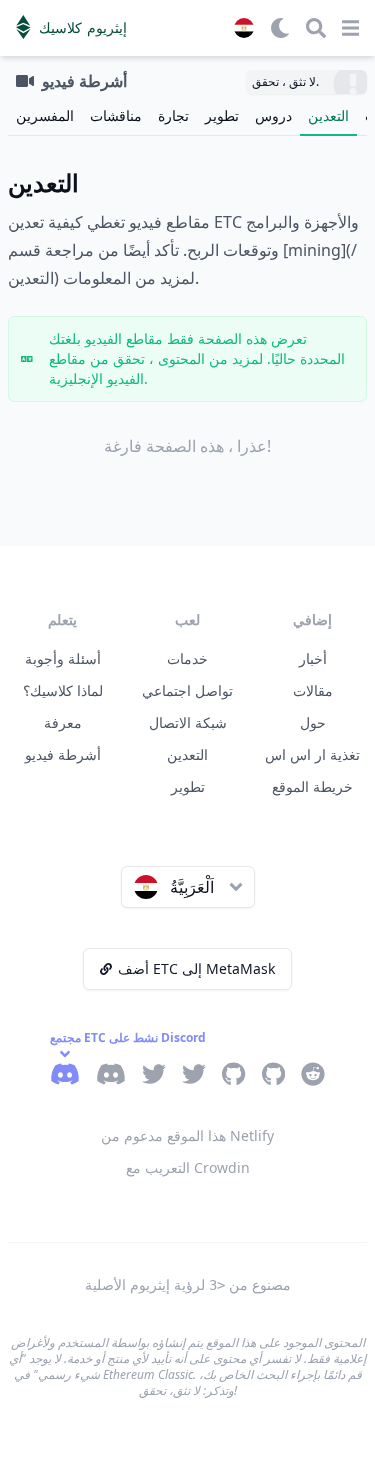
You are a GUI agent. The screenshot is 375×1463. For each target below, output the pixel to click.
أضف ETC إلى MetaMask (196, 968)
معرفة (63, 722)
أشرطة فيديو (63, 754)
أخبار (313, 658)
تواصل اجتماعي (187, 690)
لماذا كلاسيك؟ (63, 690)
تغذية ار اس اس (312, 754)
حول (313, 722)
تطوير (222, 115)
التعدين (328, 115)
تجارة (173, 115)
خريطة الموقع (312, 786)
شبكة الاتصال (188, 722)
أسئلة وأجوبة (63, 658)
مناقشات (116, 115)
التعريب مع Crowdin (188, 1167)
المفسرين (45, 115)
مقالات (313, 690)
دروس (273, 115)
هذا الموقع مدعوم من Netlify (187, 1135)
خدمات (187, 658)
